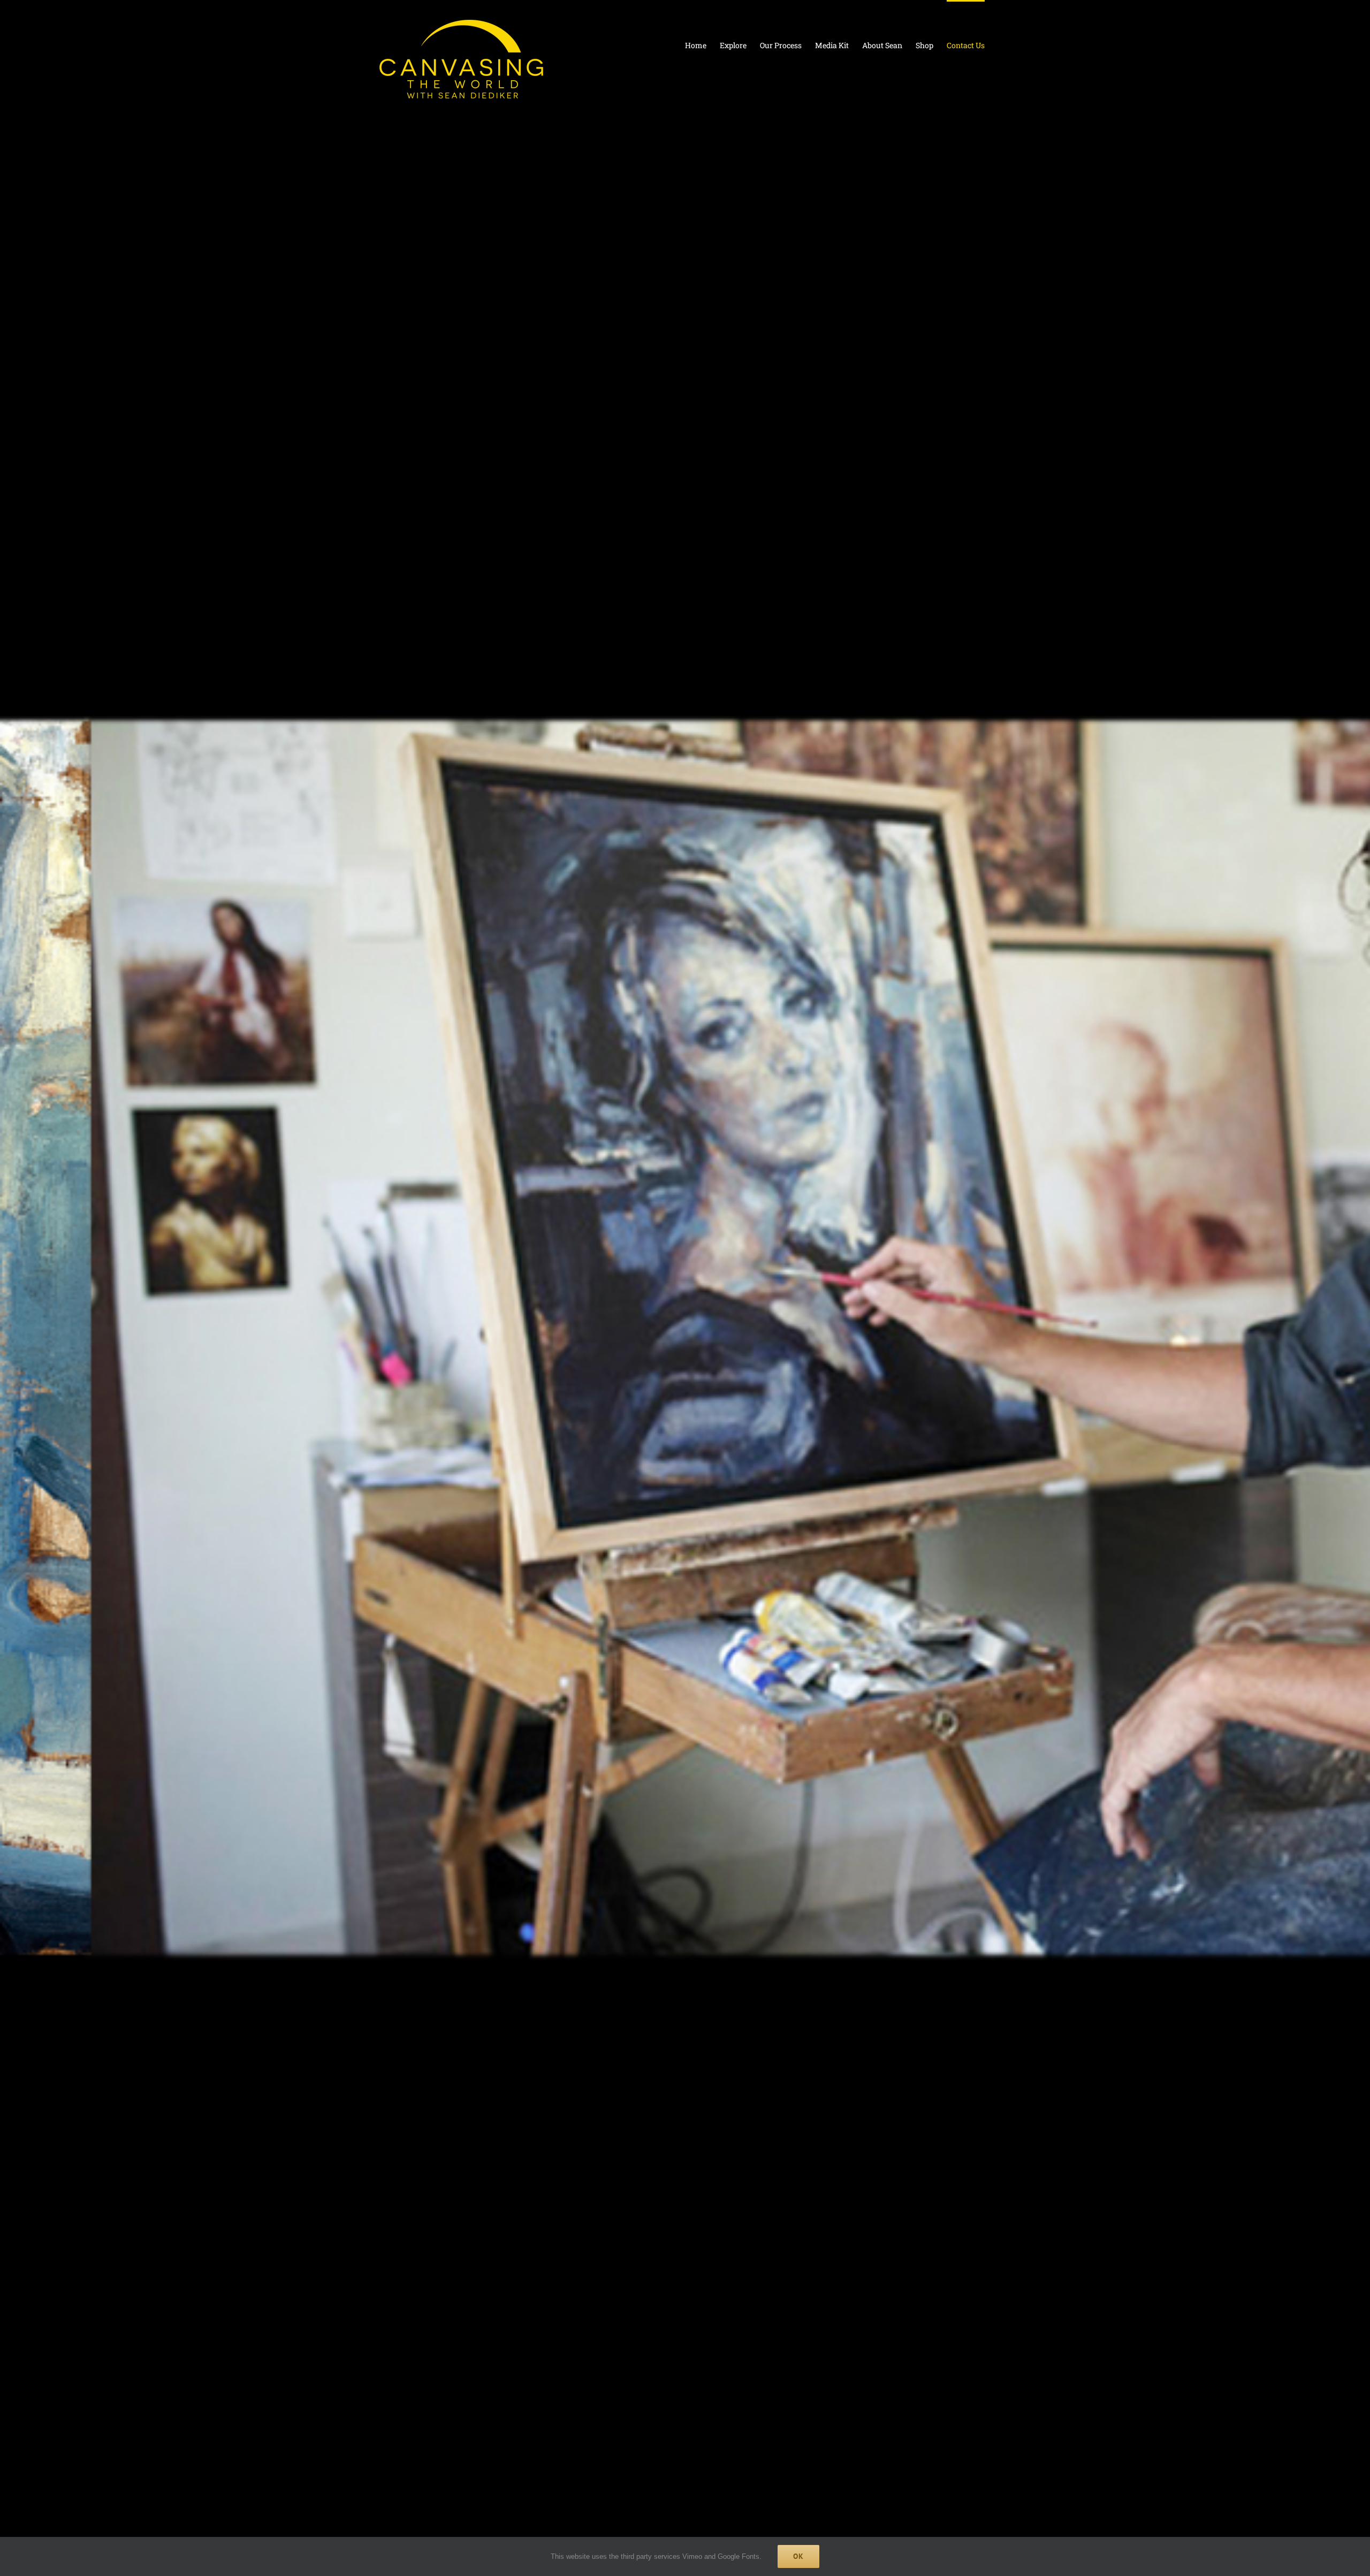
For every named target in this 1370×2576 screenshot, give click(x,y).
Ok (798, 2556)
